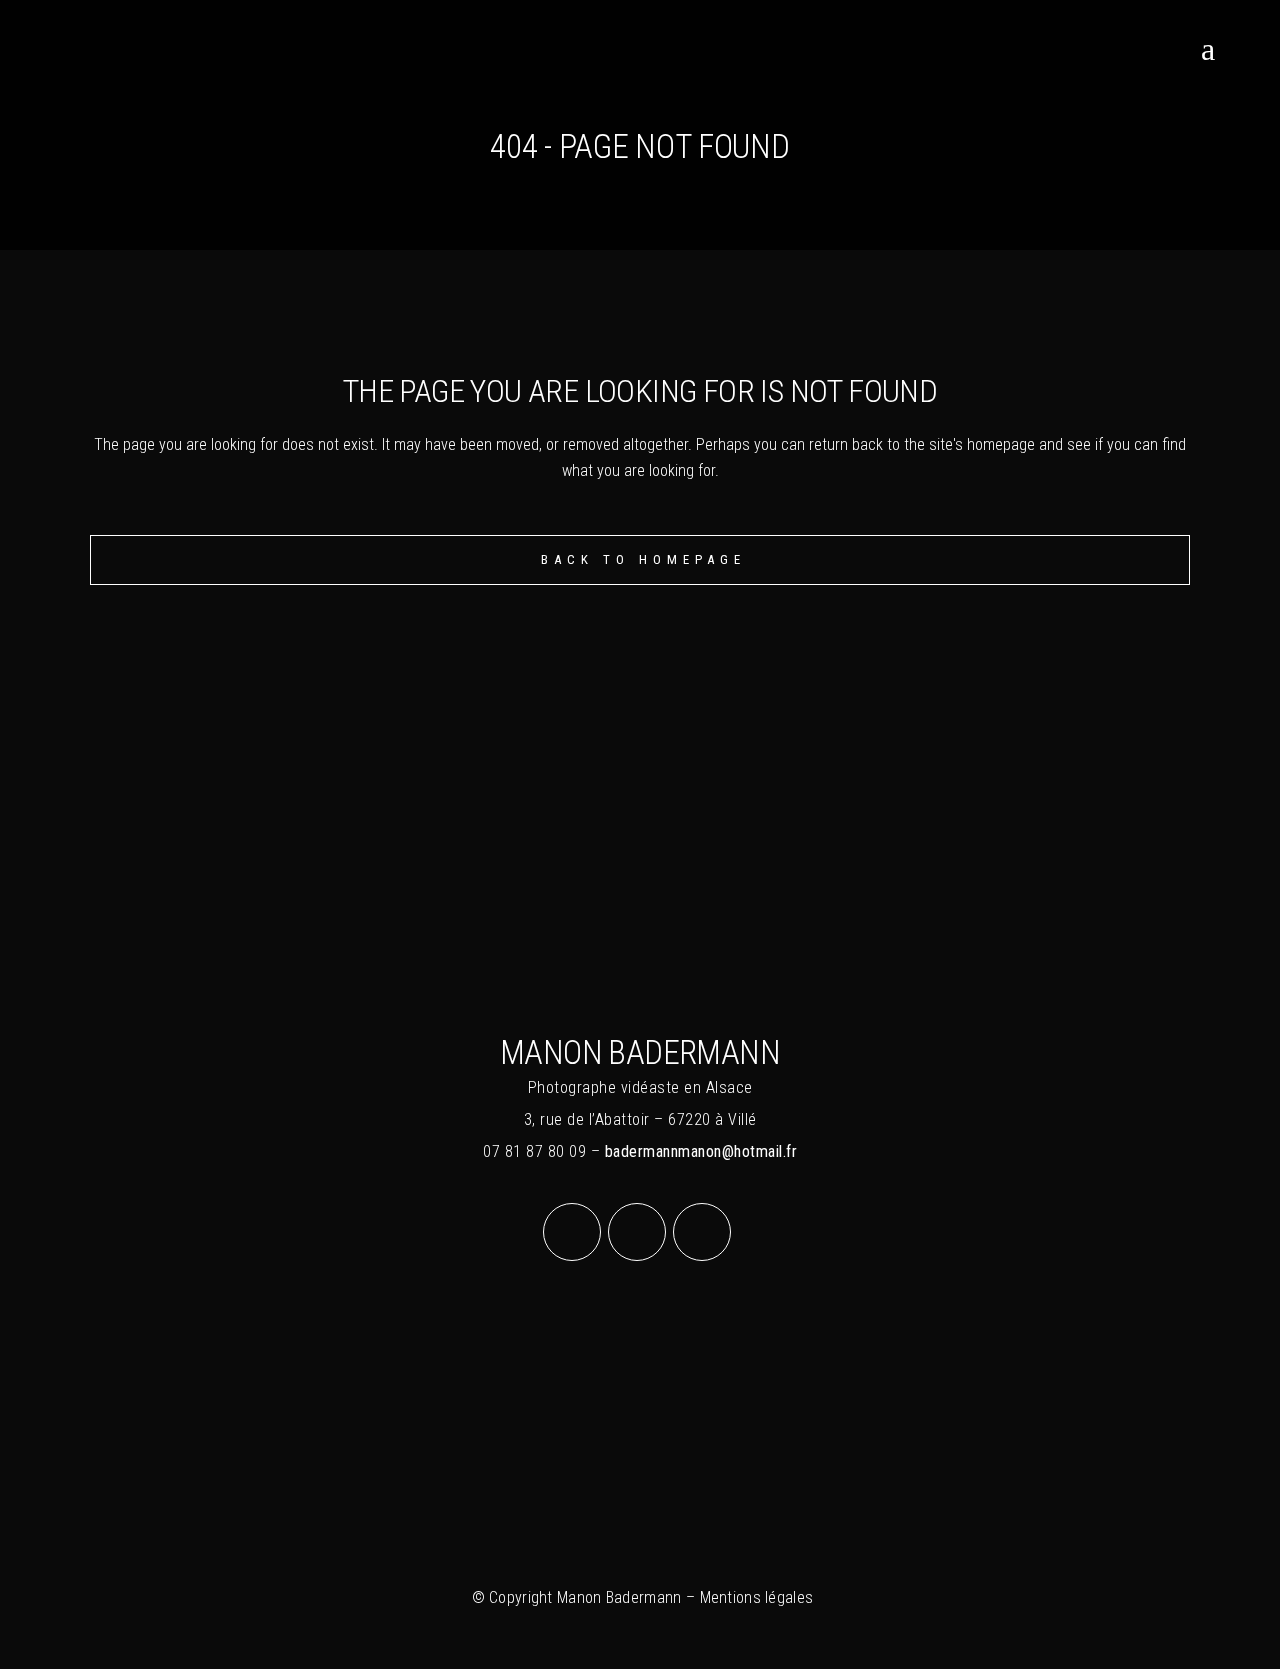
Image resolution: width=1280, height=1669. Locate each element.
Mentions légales (757, 1597)
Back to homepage (643, 559)
